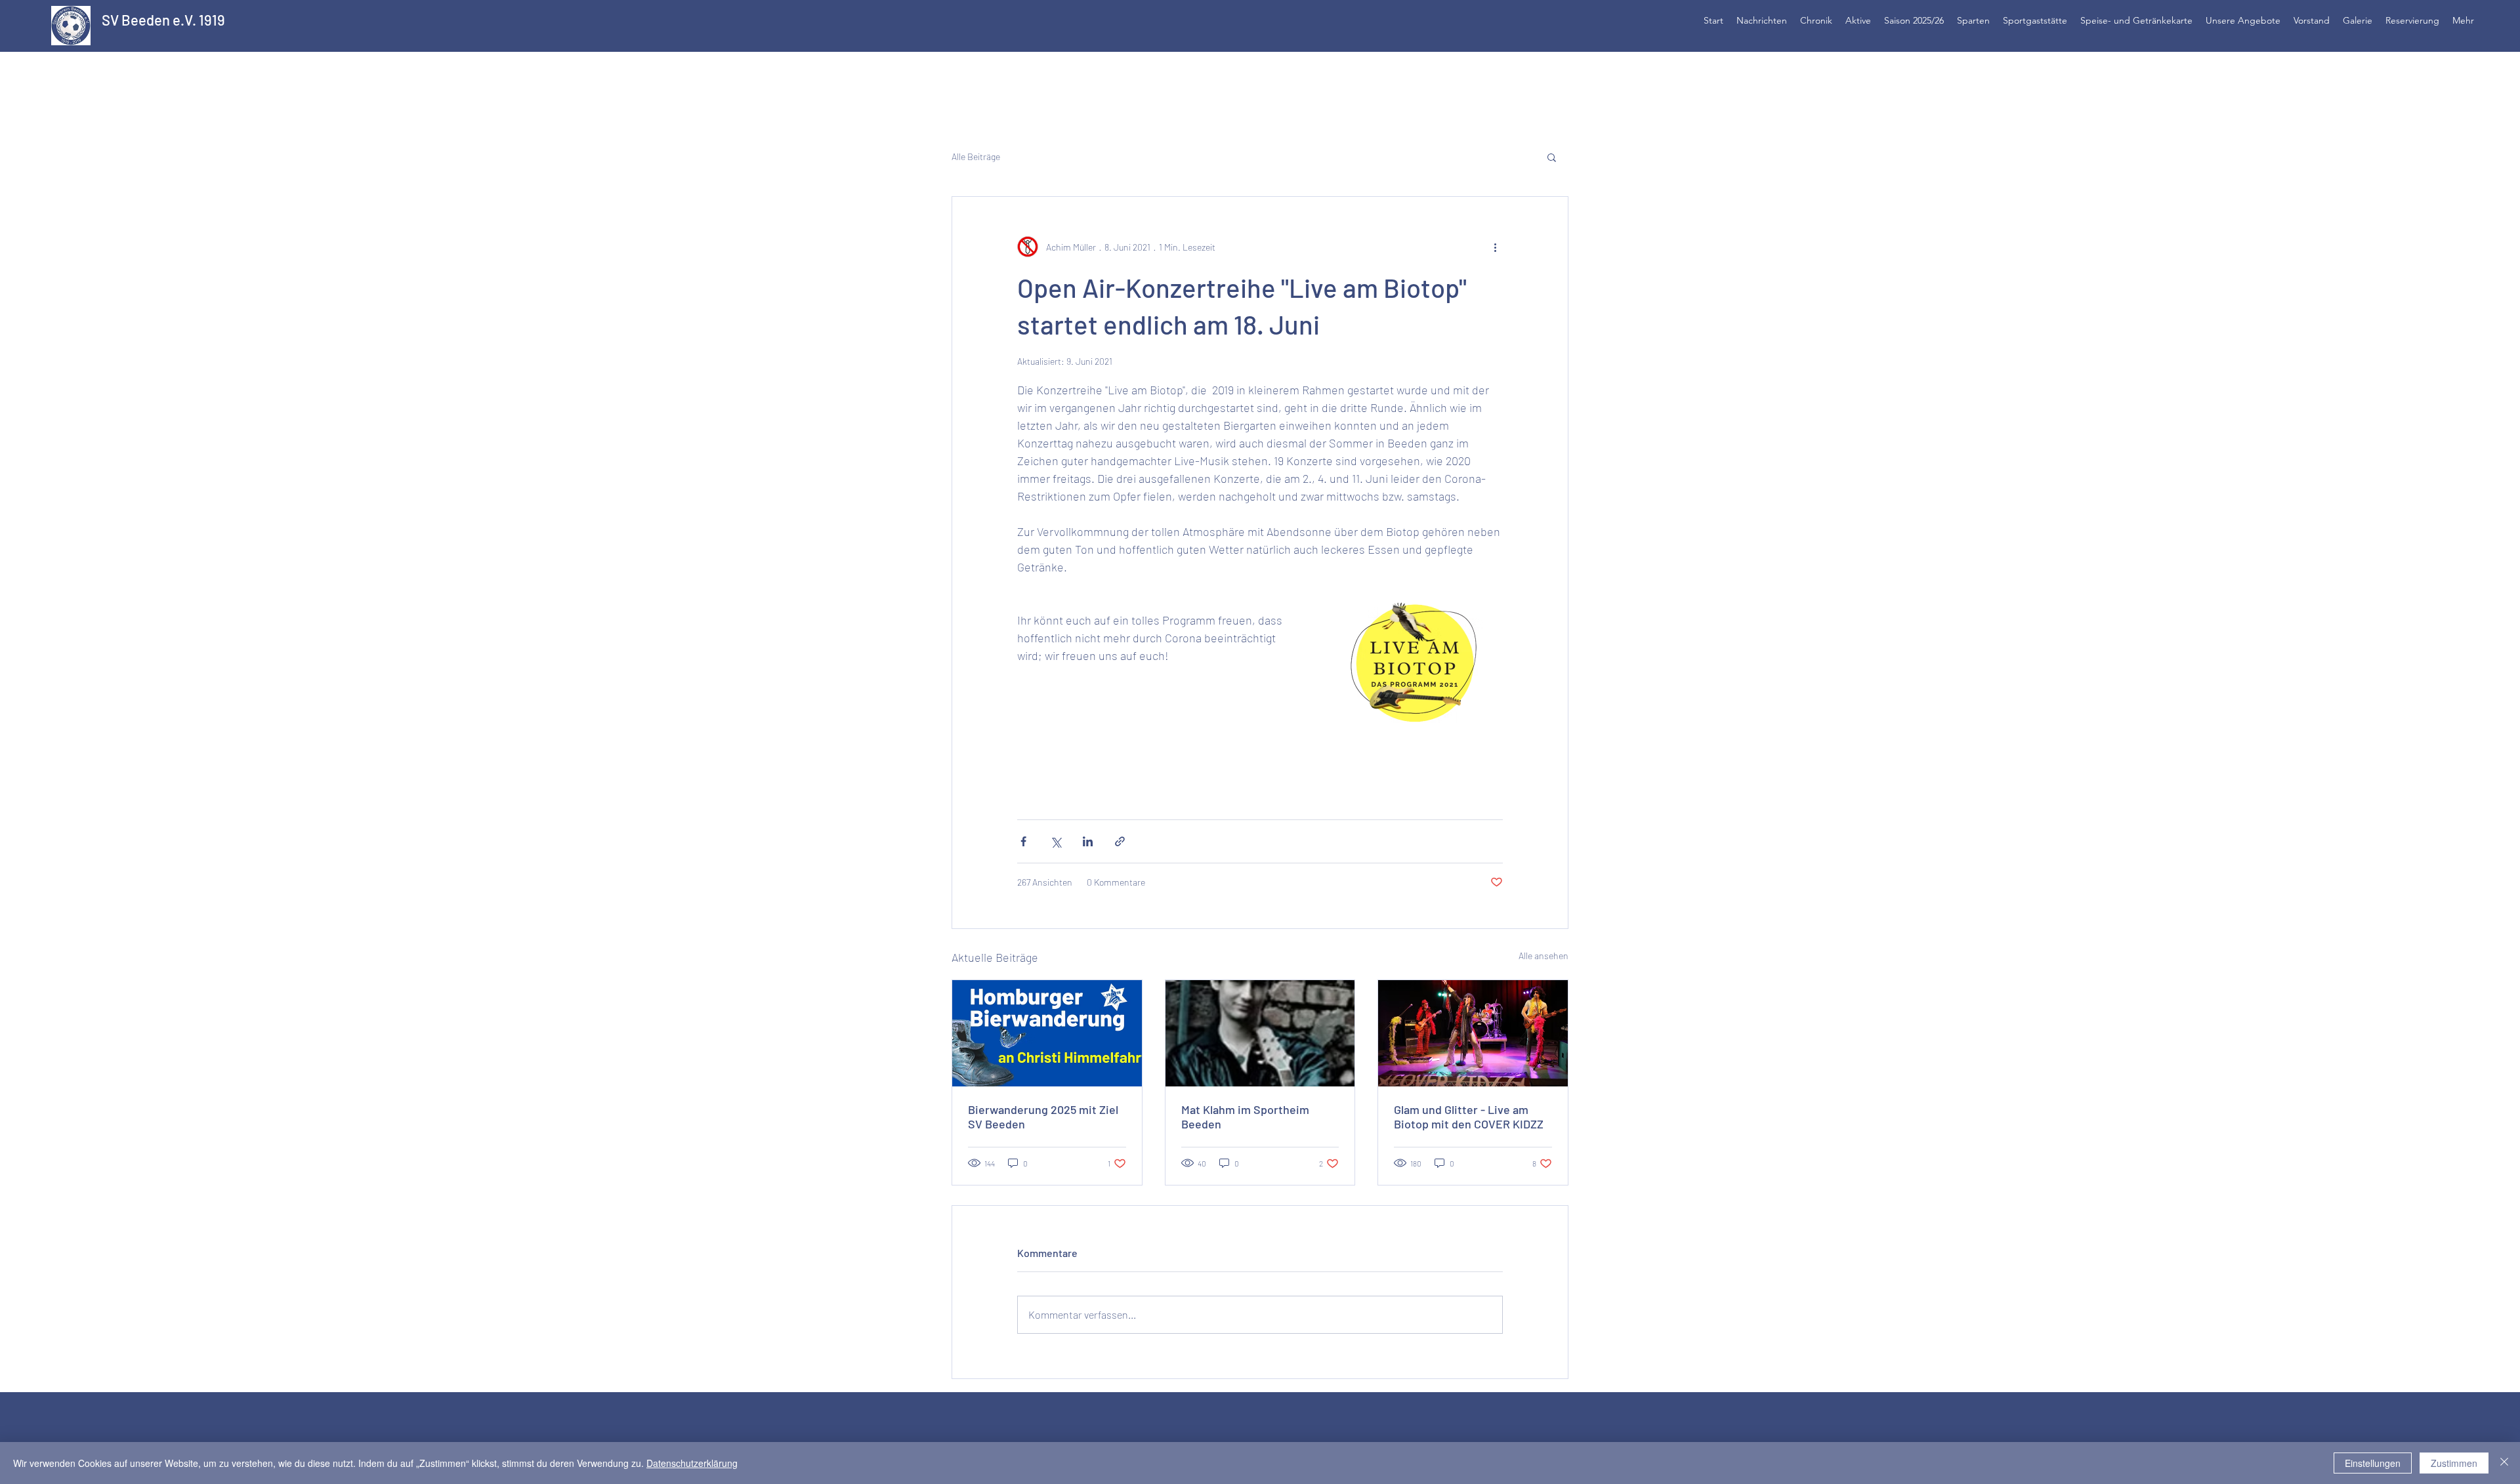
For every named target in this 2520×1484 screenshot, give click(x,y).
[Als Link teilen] (1120, 841)
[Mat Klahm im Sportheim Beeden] (1260, 1033)
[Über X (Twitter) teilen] (1056, 841)
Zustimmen (2454, 1463)
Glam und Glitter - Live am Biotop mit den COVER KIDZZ (1469, 1117)
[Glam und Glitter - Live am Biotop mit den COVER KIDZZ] (1473, 1033)
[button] (1552, 157)
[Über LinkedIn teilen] (1088, 841)
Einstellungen (2373, 1463)
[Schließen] (2504, 1463)
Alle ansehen (1543, 956)
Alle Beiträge (976, 156)
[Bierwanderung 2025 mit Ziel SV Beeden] (1047, 1033)
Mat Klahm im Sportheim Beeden (1245, 1117)
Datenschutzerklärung (692, 1463)
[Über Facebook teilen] (1023, 841)
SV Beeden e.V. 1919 (163, 20)
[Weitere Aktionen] (1495, 247)
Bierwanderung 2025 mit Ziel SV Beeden (1043, 1117)
